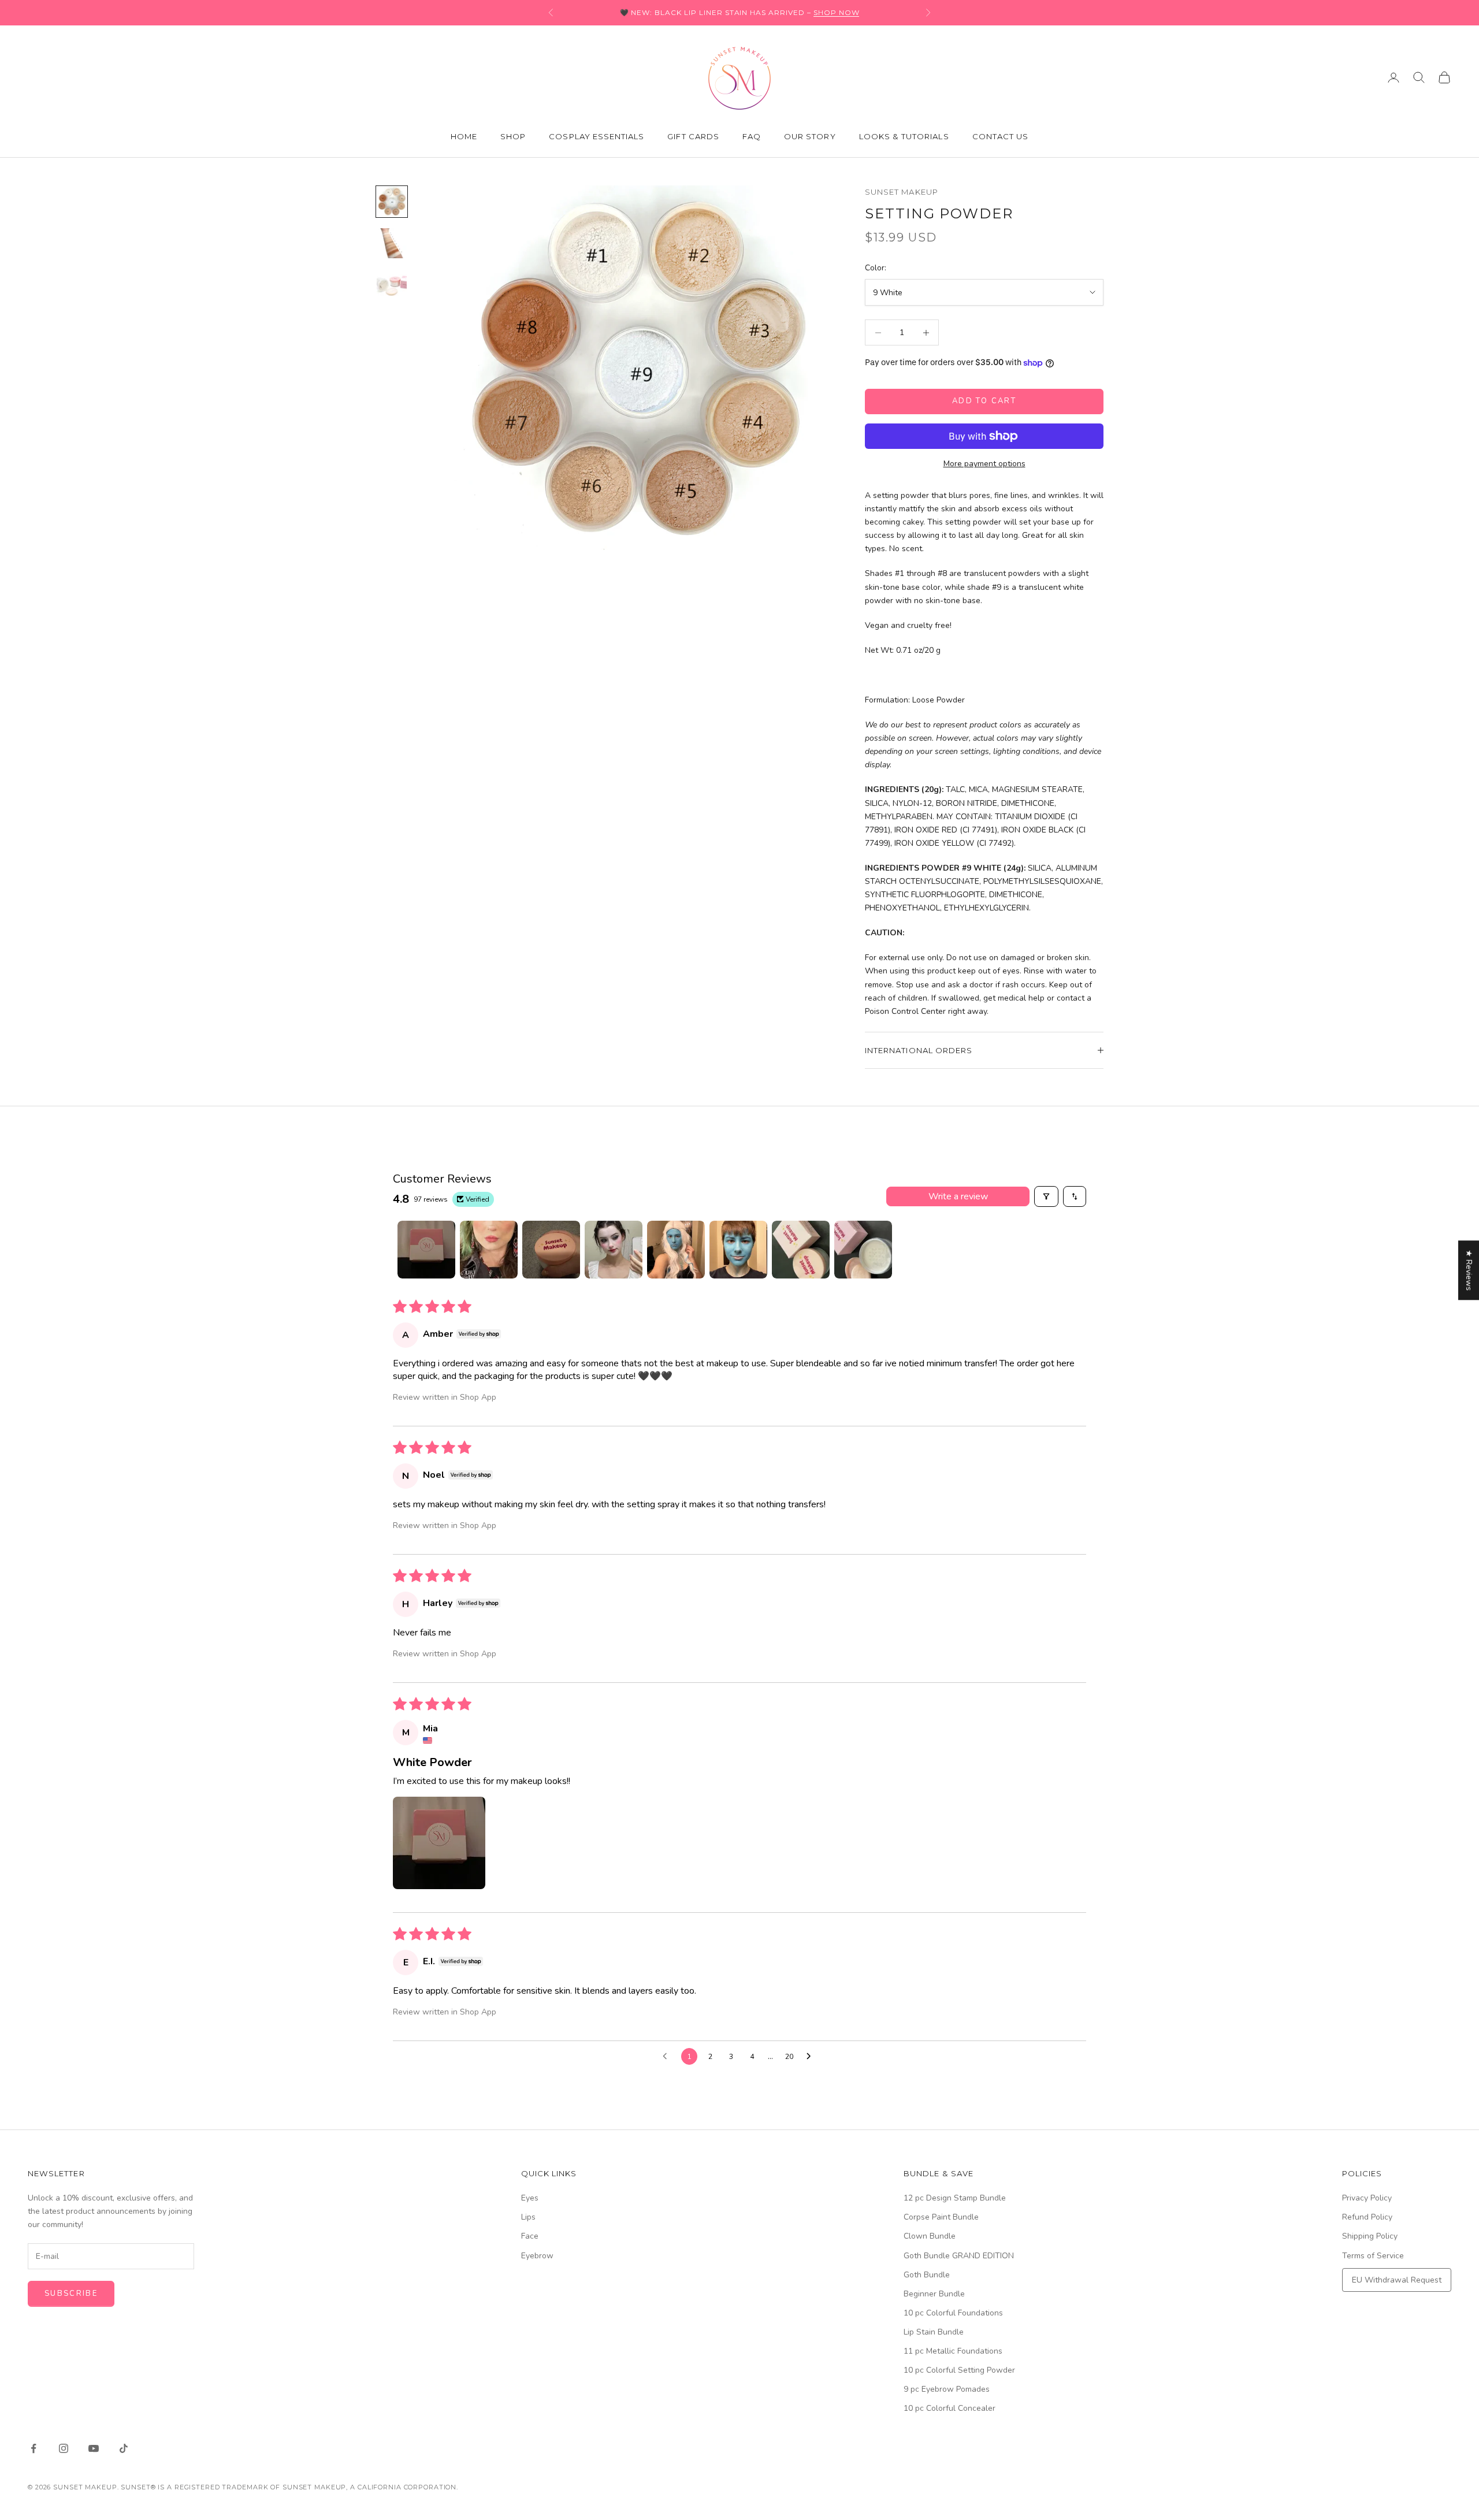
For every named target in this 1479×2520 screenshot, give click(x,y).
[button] (439, 1843)
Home (464, 136)
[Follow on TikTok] (124, 2448)
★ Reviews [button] (1469, 1270)
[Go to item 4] (614, 1250)
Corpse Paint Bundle (941, 2217)
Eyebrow (537, 2256)
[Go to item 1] (392, 202)
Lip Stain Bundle (934, 2332)
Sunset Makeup (902, 192)
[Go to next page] (812, 2057)
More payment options (984, 464)
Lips (528, 2217)
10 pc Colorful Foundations (953, 2313)
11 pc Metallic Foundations (953, 2351)
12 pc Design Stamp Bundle (955, 2198)
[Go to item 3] (392, 285)
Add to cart (984, 401)
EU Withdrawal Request (1397, 2280)
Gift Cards (693, 136)
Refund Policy (1367, 2217)
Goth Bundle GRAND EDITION (959, 2256)
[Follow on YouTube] (94, 2448)
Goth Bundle (927, 2275)
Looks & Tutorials (904, 136)
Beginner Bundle (934, 2294)
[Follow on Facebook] (34, 2448)
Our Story (810, 136)
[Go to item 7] (801, 1250)
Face (530, 2236)
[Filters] (1046, 1196)
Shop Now (837, 12)
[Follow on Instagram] (64, 2448)
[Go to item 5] (676, 1250)
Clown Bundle (930, 2236)
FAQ (752, 136)
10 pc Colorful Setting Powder (959, 2370)
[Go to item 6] (738, 1250)
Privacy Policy (1367, 2198)
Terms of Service (1373, 2256)
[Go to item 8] (863, 1250)
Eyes (530, 2198)
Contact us (1001, 136)
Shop (513, 136)
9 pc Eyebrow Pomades (947, 2389)
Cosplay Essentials (597, 136)
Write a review (958, 1196)
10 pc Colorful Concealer (950, 2408)
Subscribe (71, 2294)
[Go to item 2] (392, 243)
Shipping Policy (1370, 2236)
